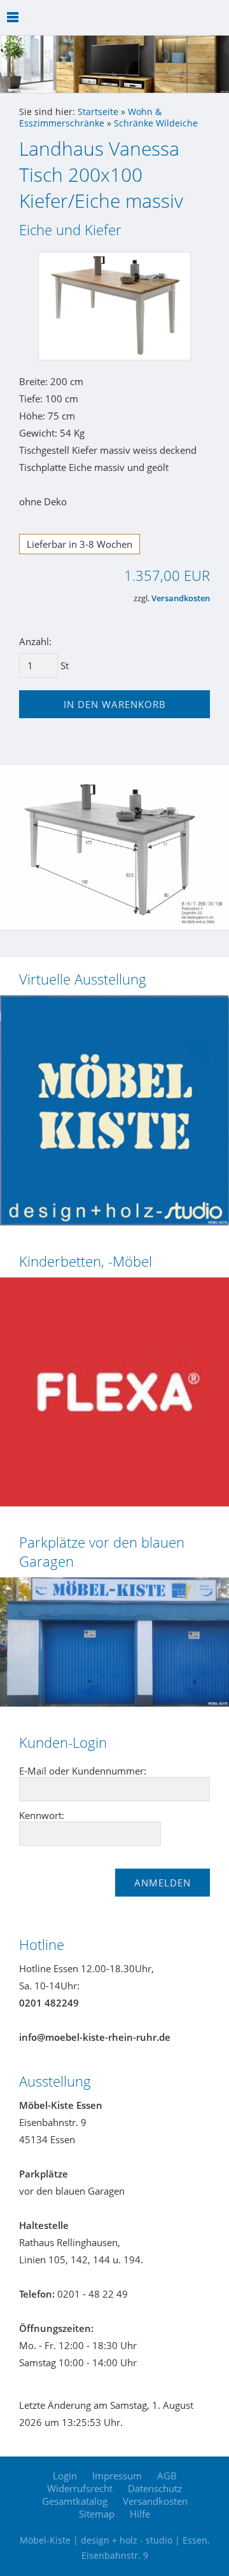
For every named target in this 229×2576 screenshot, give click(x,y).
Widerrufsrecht (80, 2488)
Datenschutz (155, 2488)
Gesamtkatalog (75, 2501)
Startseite (98, 112)
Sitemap (97, 2514)
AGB (167, 2476)
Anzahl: (35, 641)
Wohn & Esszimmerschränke (90, 118)
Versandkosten (181, 598)
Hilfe (140, 2514)
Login (65, 2476)
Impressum (117, 2476)
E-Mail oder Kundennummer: (83, 1771)
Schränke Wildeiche (156, 123)
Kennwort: (42, 1815)
